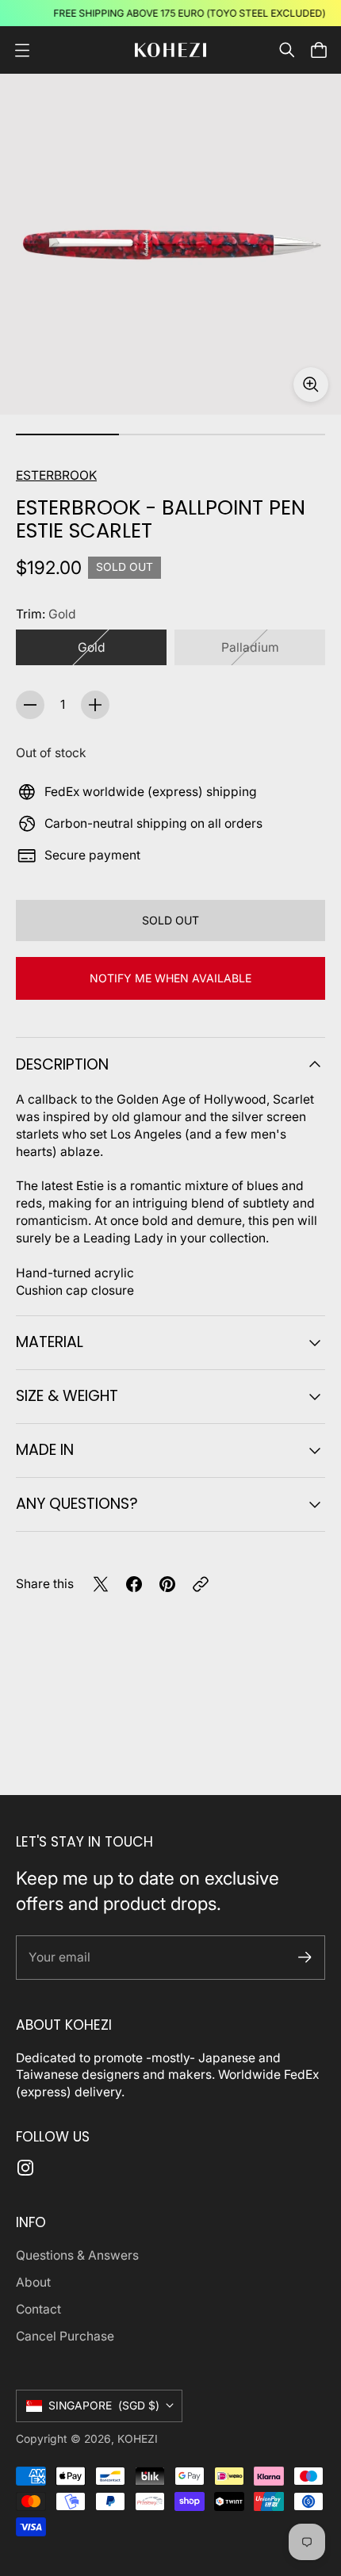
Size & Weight (67, 1396)
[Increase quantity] (95, 705)
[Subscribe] (305, 1957)
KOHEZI (138, 2439)
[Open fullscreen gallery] (311, 385)
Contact (38, 2309)
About (33, 2282)
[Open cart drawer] (319, 50)
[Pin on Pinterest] (167, 1584)
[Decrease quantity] (30, 705)
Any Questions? (77, 1504)
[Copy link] (201, 1584)
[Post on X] (101, 1584)
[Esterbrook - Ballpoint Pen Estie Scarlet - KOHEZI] (170, 244)
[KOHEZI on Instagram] (25, 2168)
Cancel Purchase (65, 2336)
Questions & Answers (77, 2255)
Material (50, 1342)
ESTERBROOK (56, 475)
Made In (45, 1450)
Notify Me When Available (170, 978)
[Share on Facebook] (134, 1584)
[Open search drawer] (287, 50)
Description (62, 1064)
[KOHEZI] (170, 50)
